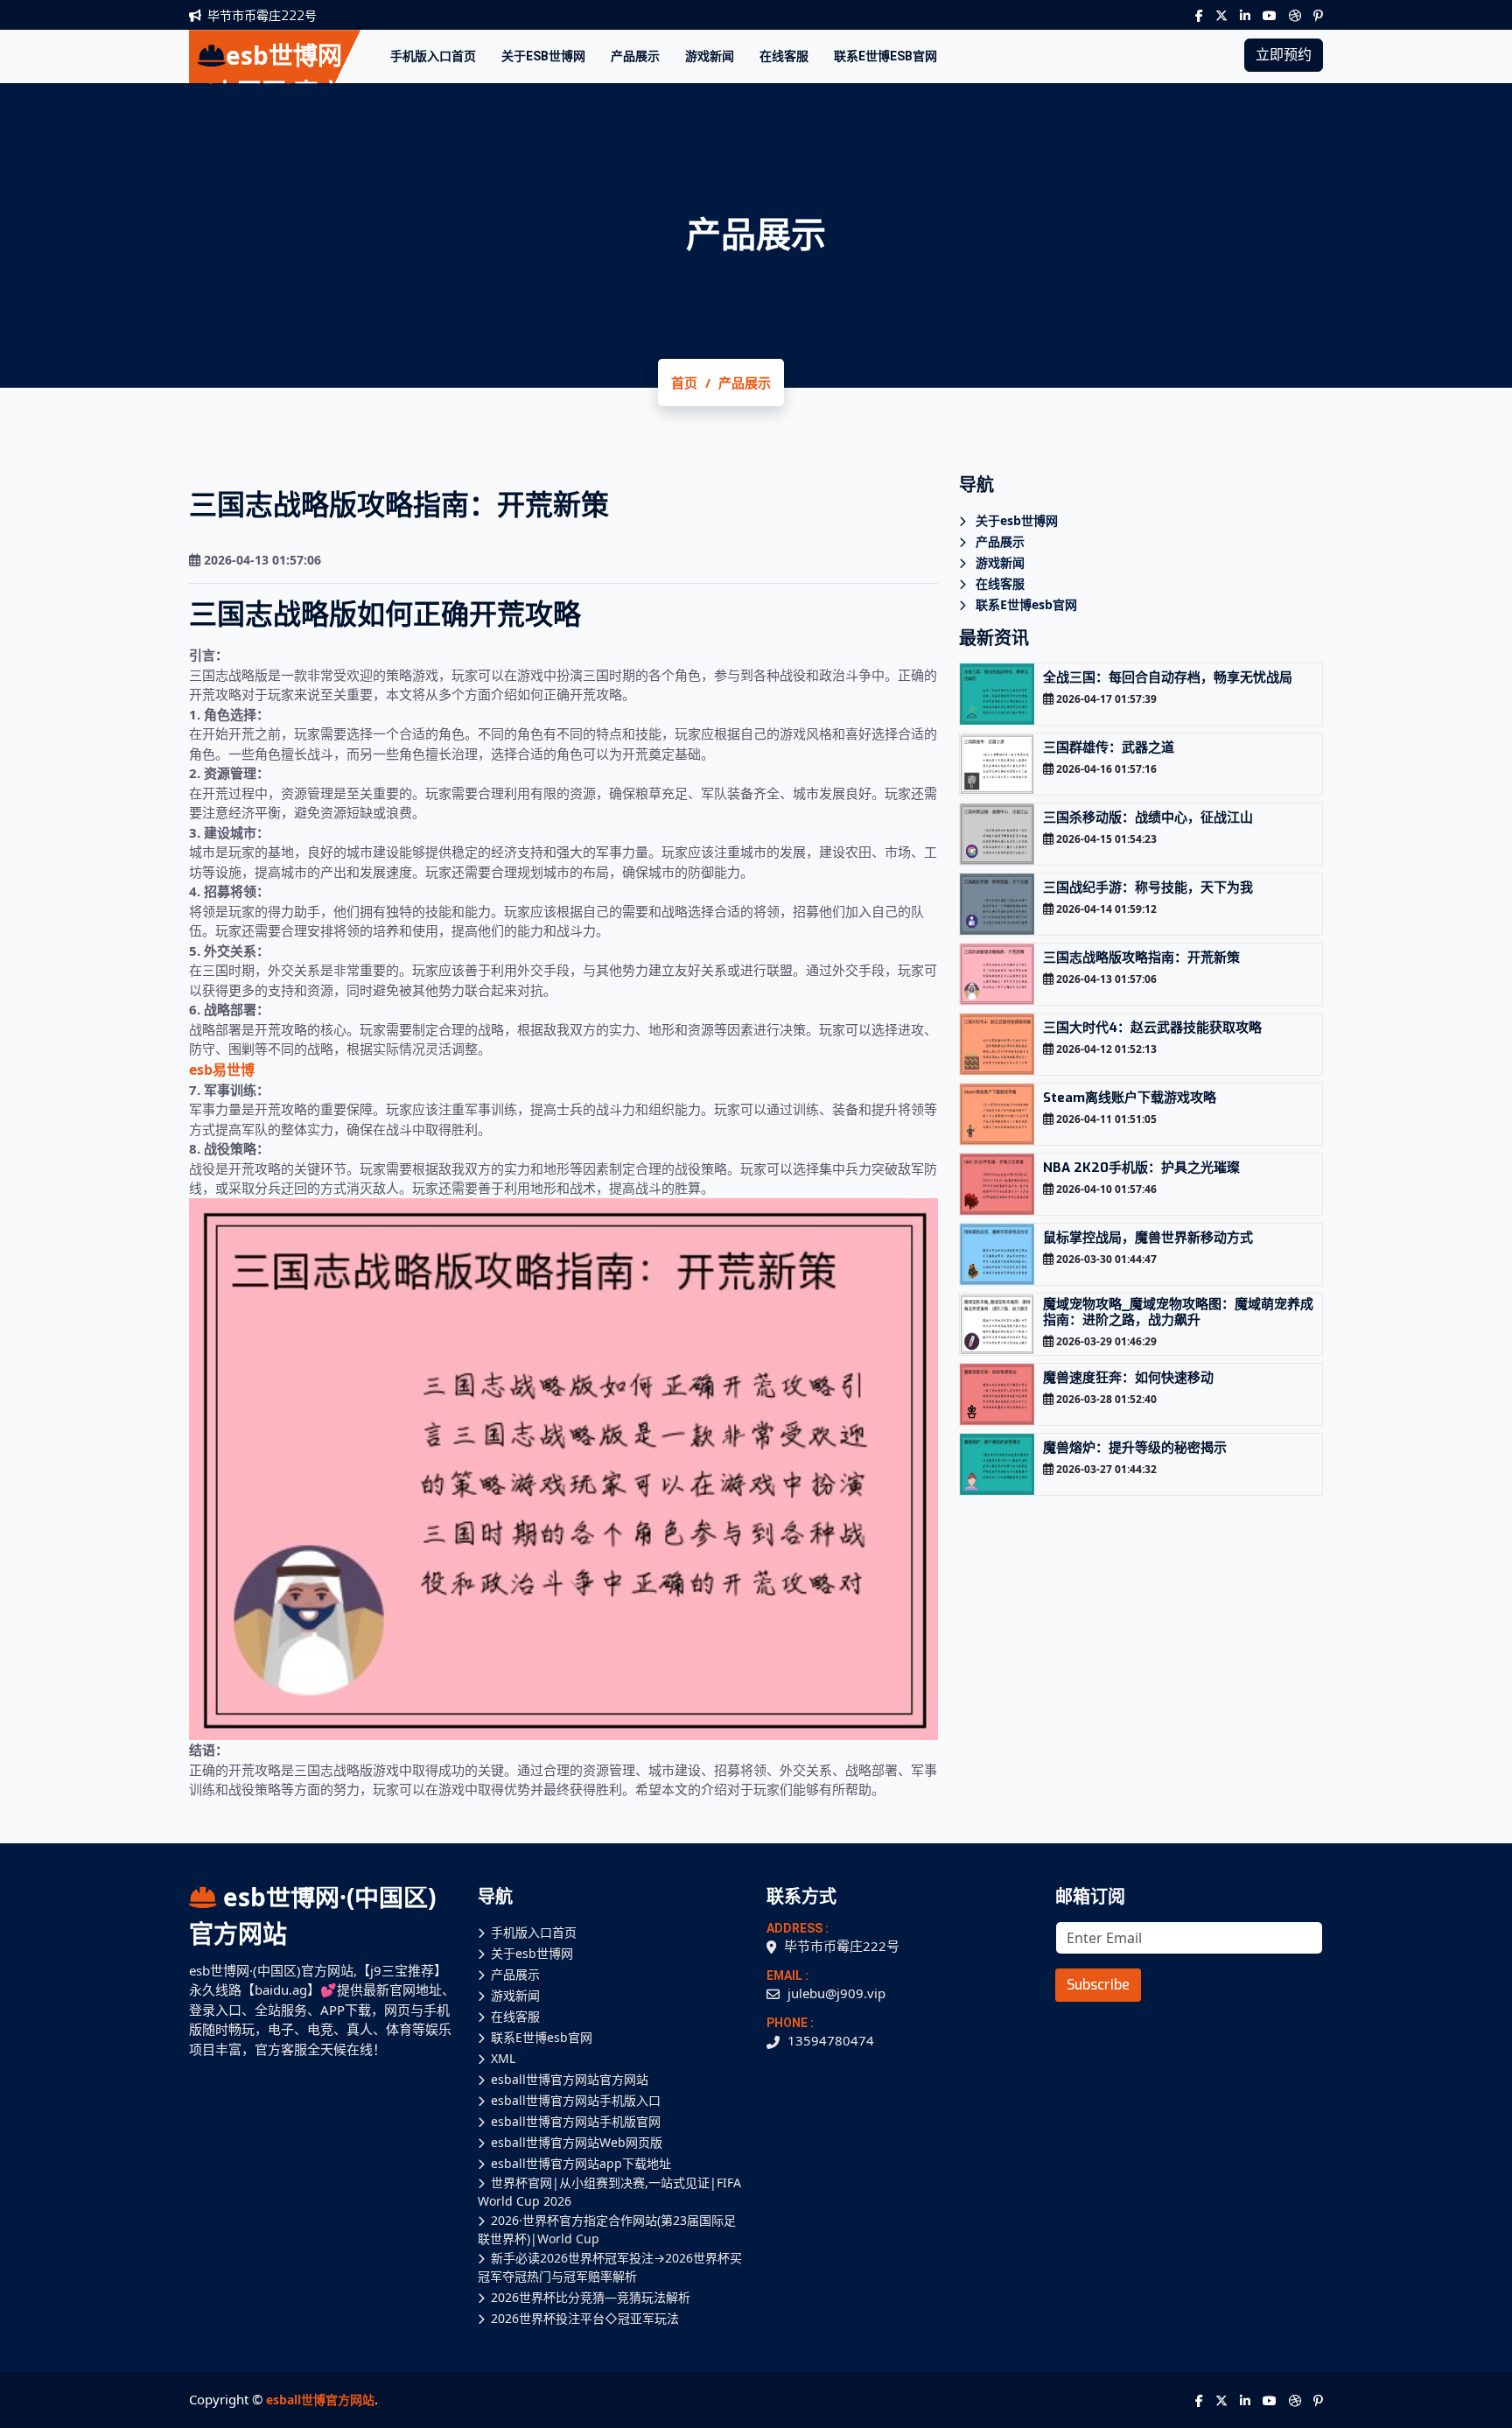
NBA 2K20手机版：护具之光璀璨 (1141, 1168)
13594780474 (831, 2040)
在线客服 (784, 56)
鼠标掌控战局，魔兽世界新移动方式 (1148, 1238)
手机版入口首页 (433, 56)
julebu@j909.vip (836, 1993)
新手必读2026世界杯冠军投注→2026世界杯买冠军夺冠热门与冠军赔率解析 (610, 2267)
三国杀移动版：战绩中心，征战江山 (1148, 818)
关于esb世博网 (543, 56)
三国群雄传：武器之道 (1109, 747)
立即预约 (1284, 55)
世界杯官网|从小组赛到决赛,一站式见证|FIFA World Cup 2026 (609, 2192)
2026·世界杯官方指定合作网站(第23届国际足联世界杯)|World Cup (607, 2229)
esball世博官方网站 (320, 2400)
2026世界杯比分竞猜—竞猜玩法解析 (591, 2297)
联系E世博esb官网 (885, 56)
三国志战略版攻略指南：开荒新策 (1141, 958)
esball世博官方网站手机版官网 (576, 2121)
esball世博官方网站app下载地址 (581, 2163)
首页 (684, 382)
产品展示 (635, 56)
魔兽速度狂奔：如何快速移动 (1128, 1378)
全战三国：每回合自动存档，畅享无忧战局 (1168, 677)
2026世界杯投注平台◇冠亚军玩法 (585, 2318)
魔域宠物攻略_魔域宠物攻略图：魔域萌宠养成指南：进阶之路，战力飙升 (1178, 1312)
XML (503, 2058)
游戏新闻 (710, 56)
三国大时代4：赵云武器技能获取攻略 (1152, 1028)
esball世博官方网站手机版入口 (576, 2100)
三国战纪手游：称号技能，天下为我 (1148, 888)
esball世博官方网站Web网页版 (577, 2142)
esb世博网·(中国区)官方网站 (312, 1915)
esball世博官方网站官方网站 (570, 2079)
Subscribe (1098, 1985)
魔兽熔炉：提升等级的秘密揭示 (1135, 1448)
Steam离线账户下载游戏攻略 (1130, 1098)
